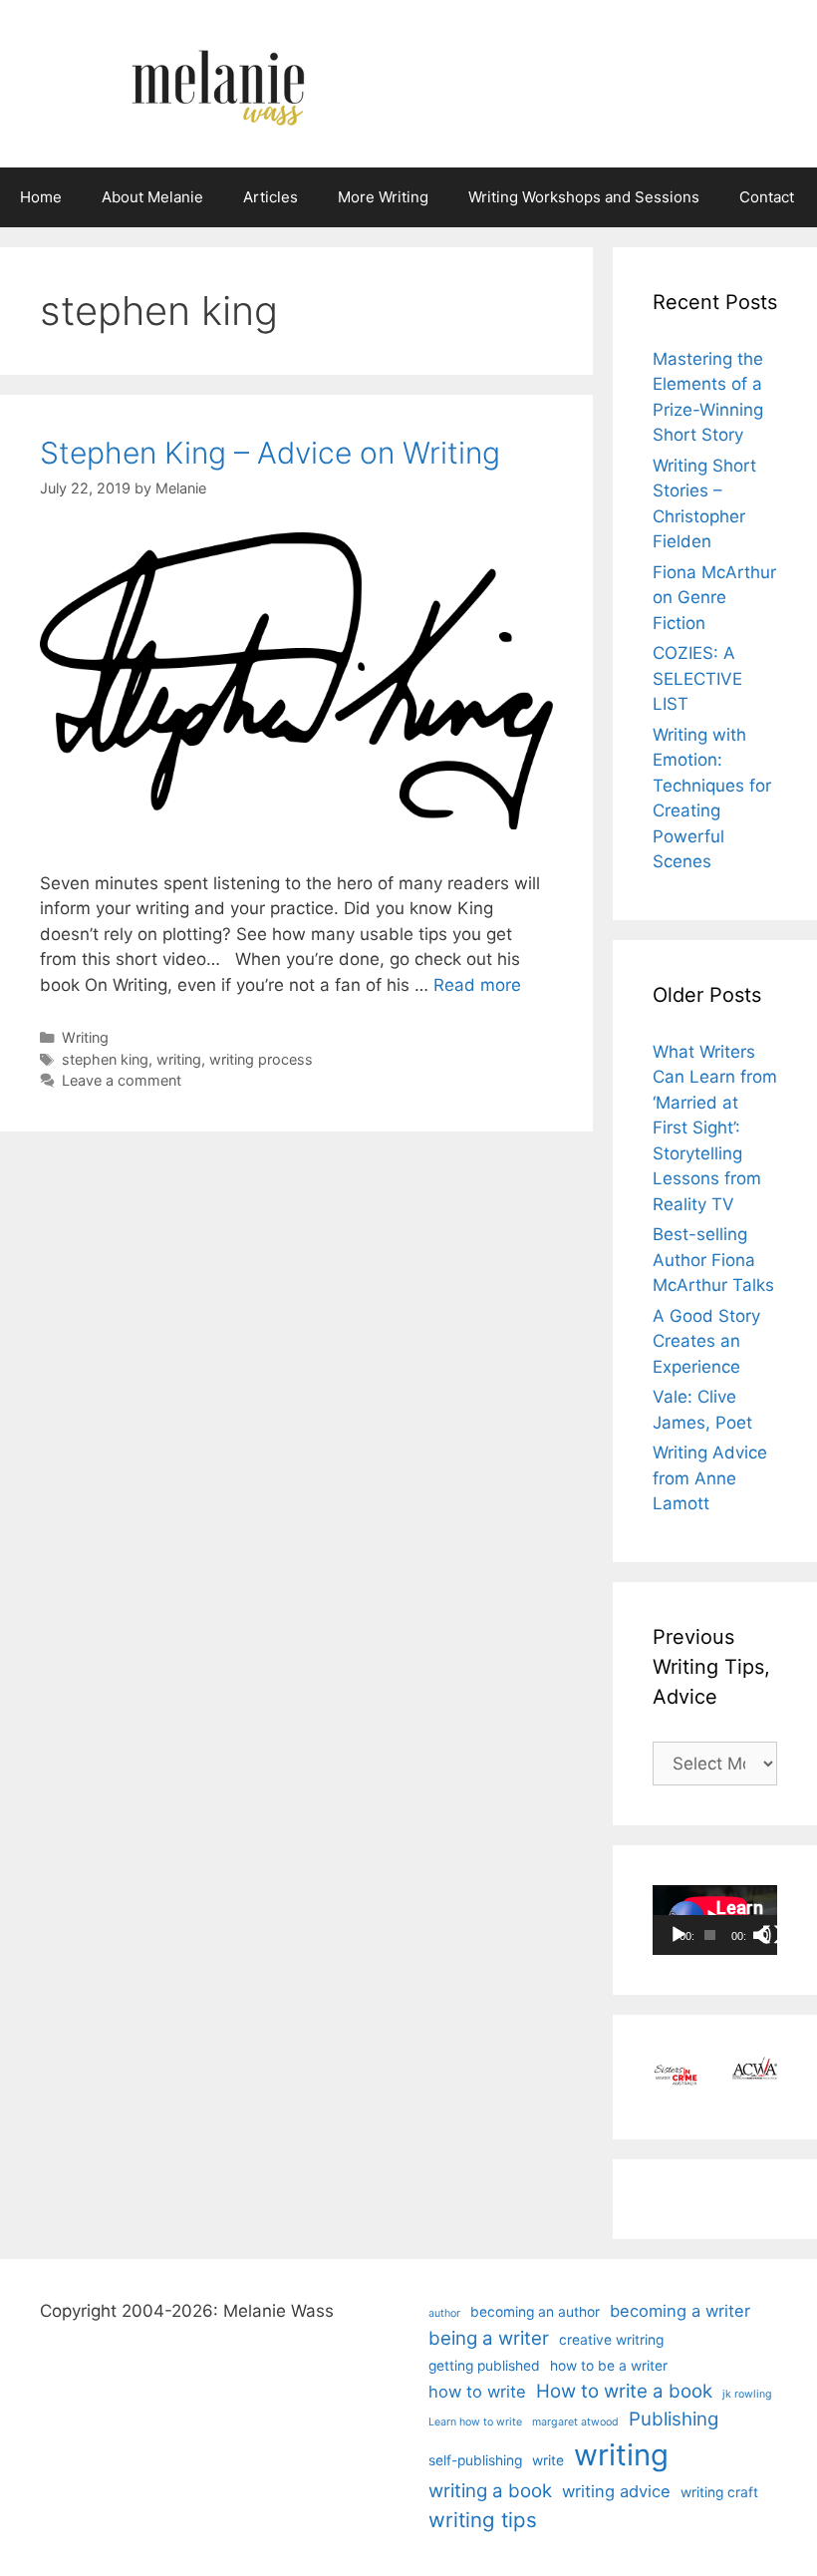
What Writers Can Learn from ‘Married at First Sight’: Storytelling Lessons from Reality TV (715, 1128)
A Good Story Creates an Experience (706, 1341)
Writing (85, 1037)
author (444, 2313)
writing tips (483, 2520)
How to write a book (624, 2391)
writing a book (490, 2491)
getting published (484, 2366)
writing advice (616, 2491)
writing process (261, 1059)
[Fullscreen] (772, 1935)
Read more (477, 985)
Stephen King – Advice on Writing (270, 453)
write (548, 2460)
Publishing (674, 2419)
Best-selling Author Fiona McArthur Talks (713, 1260)
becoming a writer (680, 2311)
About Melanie (152, 197)
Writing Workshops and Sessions (584, 197)
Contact (767, 197)
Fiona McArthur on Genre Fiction (714, 598)
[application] (715, 1920)
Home (41, 197)
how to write (477, 2392)
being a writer (489, 2338)
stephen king (105, 1059)
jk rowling (747, 2394)
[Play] (679, 1935)
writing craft (719, 2492)
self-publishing (475, 2460)
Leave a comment (122, 1080)
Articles (271, 197)
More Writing (383, 197)
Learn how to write (475, 2422)
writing (179, 1059)
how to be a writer (609, 2366)
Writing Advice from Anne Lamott (710, 1478)
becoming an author (535, 2312)
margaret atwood (575, 2422)
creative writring (611, 2340)
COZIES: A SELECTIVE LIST (697, 678)
